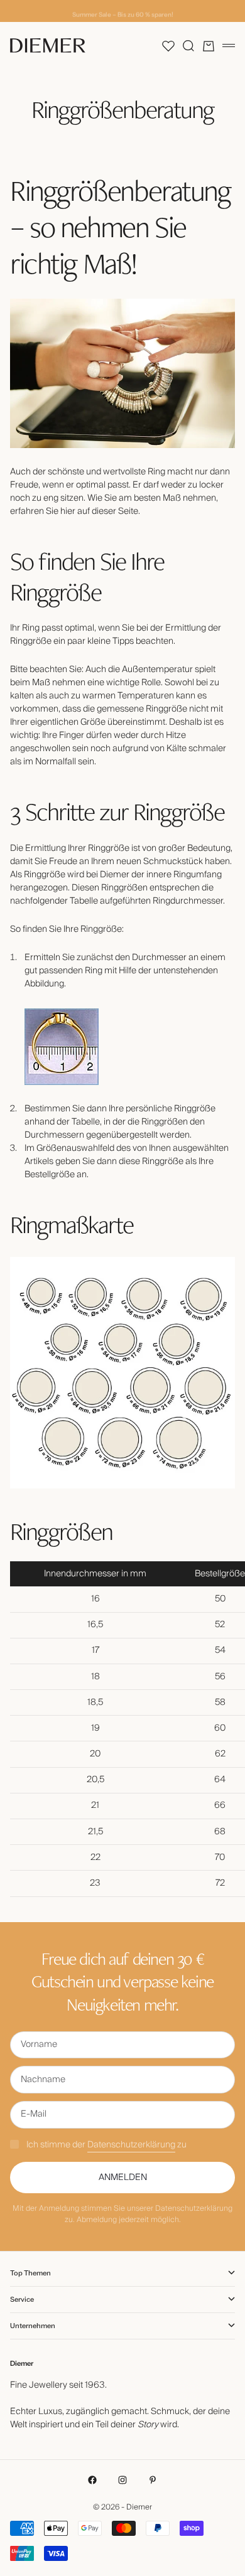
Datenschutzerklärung (131, 2145)
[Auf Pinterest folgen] (153, 2480)
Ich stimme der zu (106, 2145)
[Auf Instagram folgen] (122, 2480)
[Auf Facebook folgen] (92, 2480)
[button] (168, 46)
